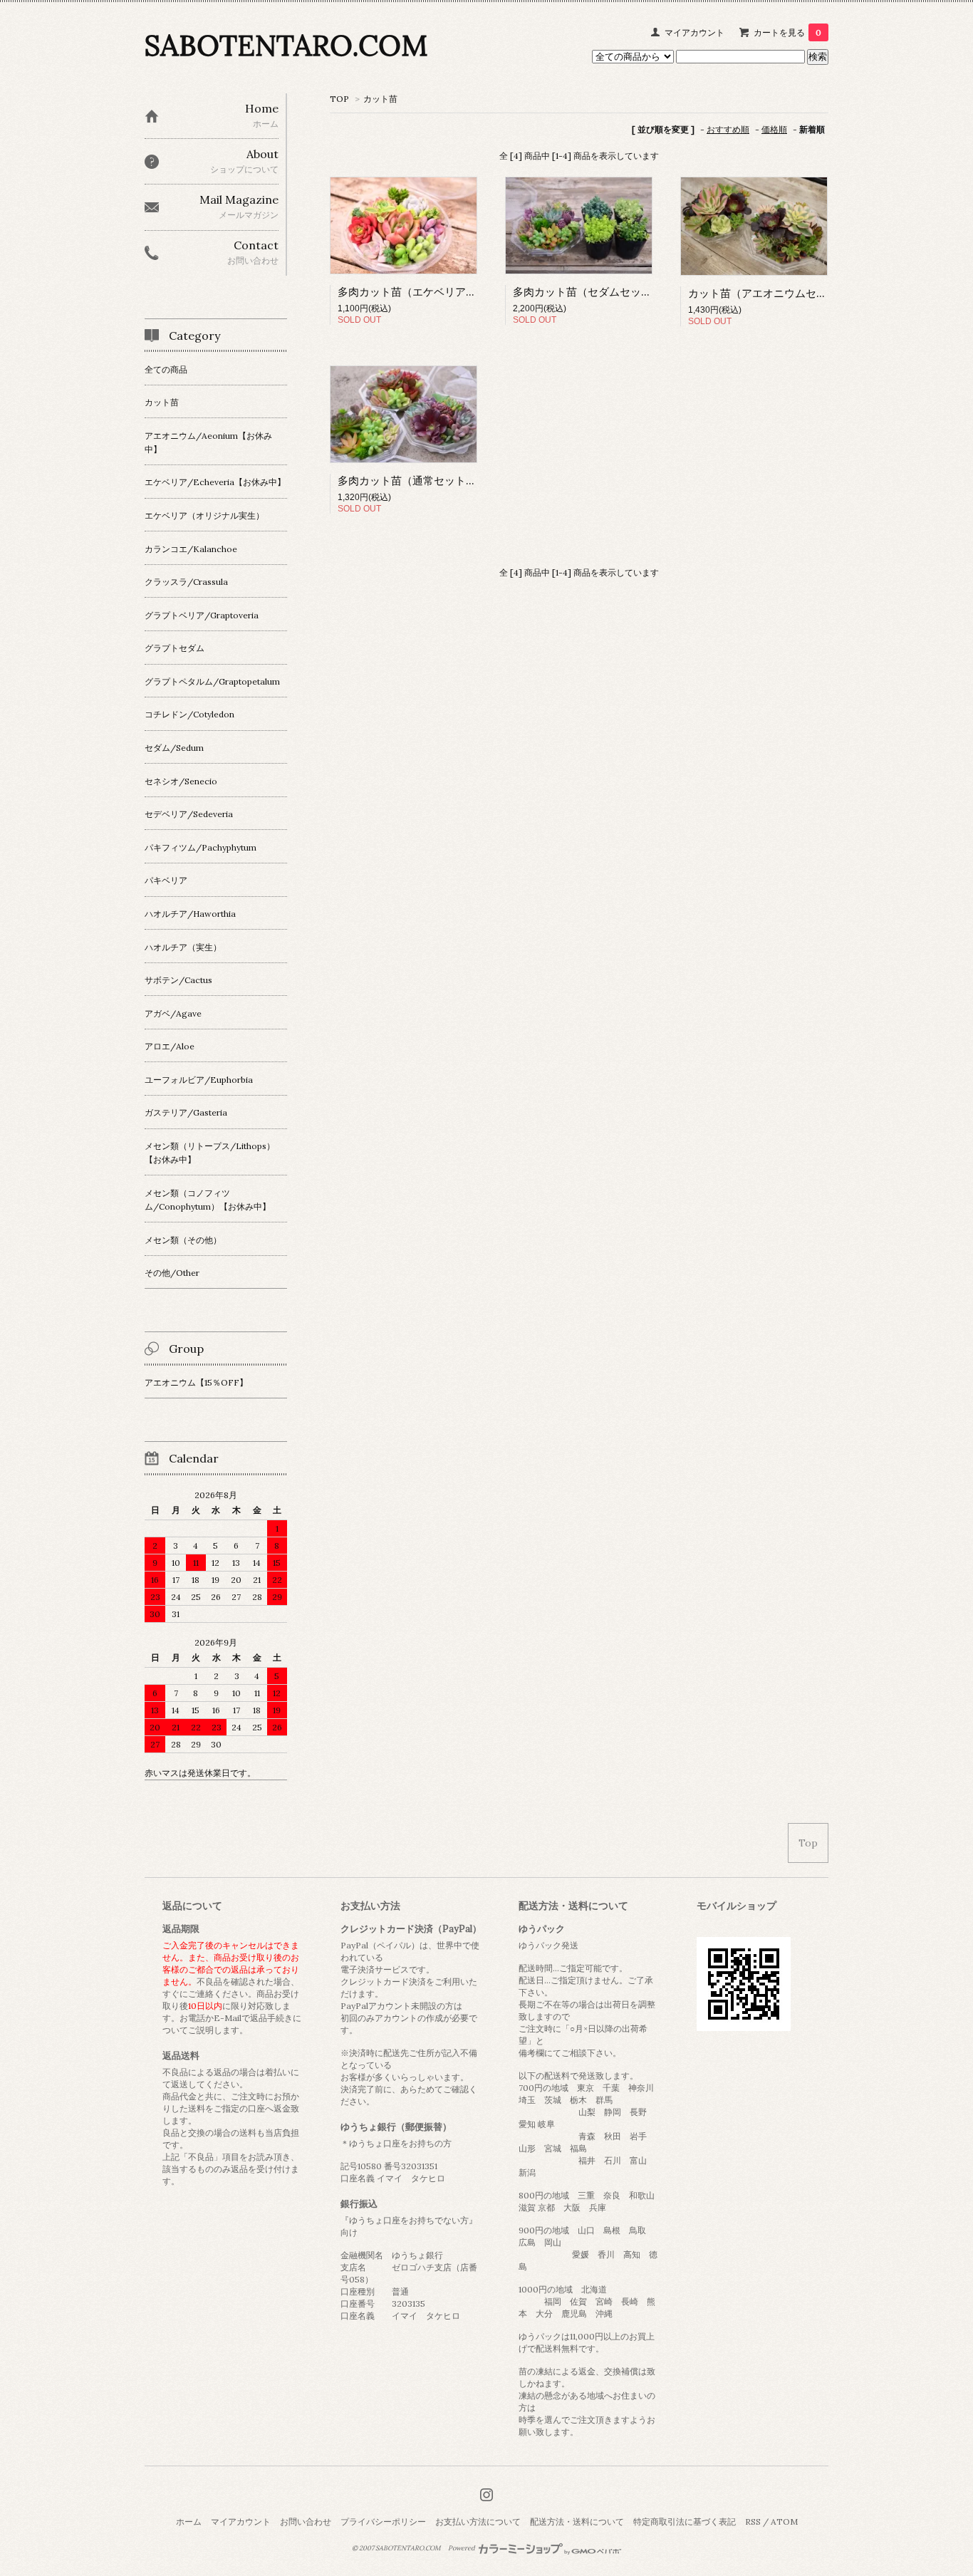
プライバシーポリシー (383, 2522)
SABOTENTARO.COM (286, 45)
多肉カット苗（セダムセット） (588, 292)
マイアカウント (694, 32)
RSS (753, 2522)
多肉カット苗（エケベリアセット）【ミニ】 (444, 292)
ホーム (189, 2522)
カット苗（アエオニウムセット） (768, 293)
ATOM (784, 2522)
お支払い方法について (478, 2522)
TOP (339, 99)
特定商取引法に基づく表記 (685, 2522)
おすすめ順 (728, 129)
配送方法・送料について (577, 2522)
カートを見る (787, 32)
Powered (462, 2548)
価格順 (774, 129)
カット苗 (380, 99)
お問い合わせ (306, 2522)
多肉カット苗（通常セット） (407, 481)
